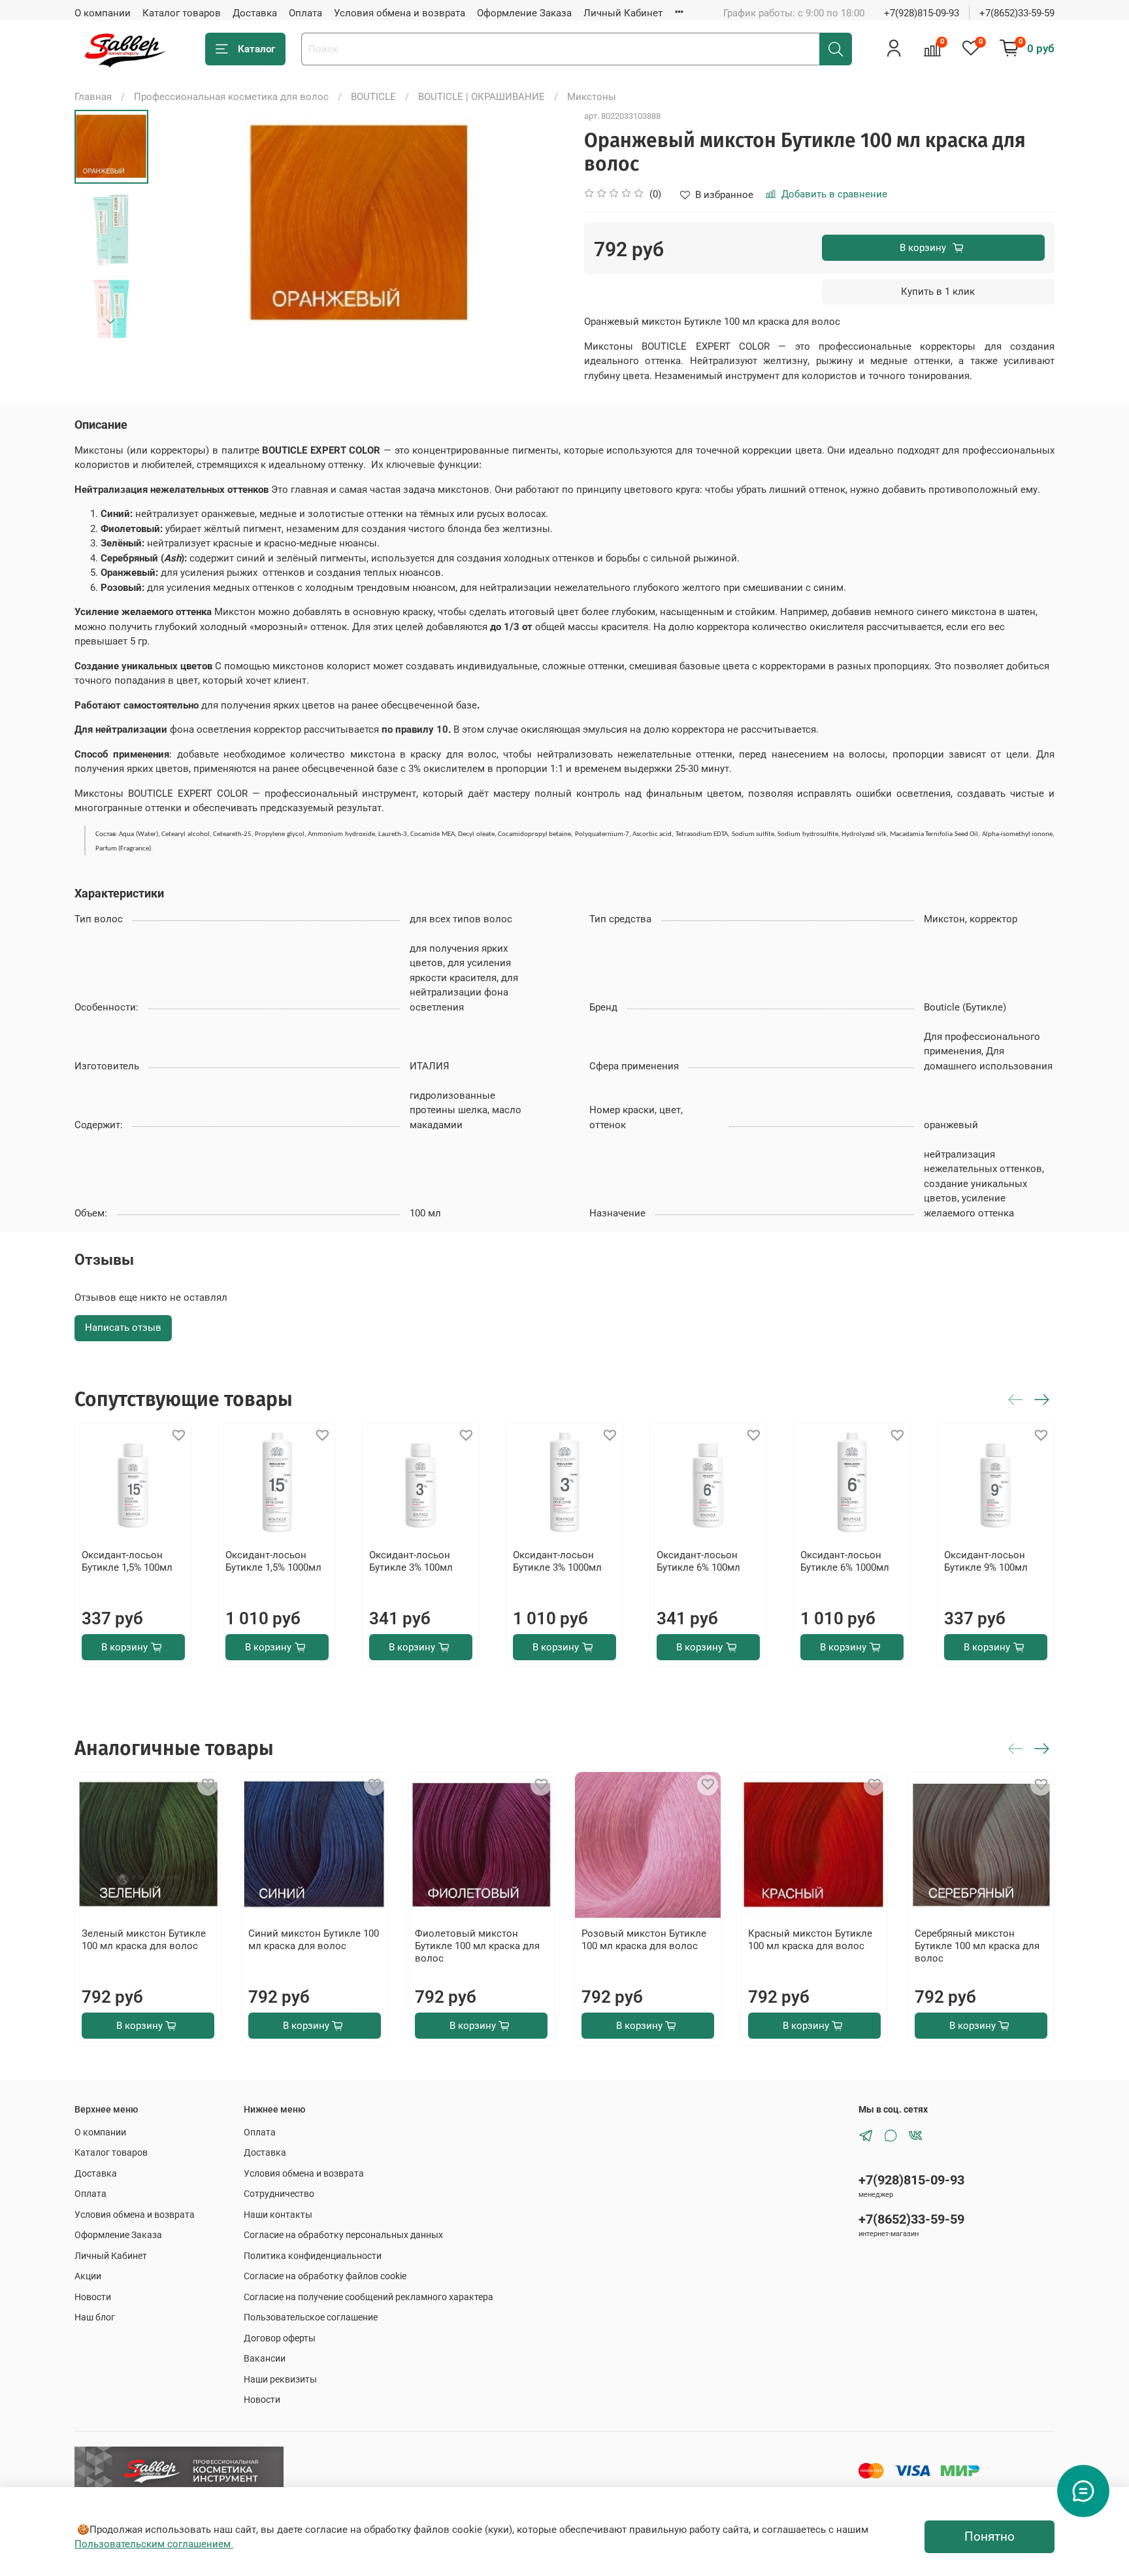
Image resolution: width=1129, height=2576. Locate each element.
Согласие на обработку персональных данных (343, 2235)
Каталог (256, 49)
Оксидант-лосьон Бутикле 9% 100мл (986, 1561)
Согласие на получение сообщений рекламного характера (368, 2297)
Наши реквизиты (280, 2379)
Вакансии (265, 2358)
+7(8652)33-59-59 (1017, 13)
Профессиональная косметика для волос (231, 97)
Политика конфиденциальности (313, 2256)
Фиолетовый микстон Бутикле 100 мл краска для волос (477, 1946)
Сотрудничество (279, 2194)
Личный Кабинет (623, 13)
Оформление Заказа (524, 13)
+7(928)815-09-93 (922, 13)
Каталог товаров (182, 13)
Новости (93, 2297)
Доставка (255, 13)
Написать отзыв (123, 1328)
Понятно (990, 2537)
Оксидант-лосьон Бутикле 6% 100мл (698, 1561)
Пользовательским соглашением (154, 2544)
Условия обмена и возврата (400, 13)
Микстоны (592, 97)
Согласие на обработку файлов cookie (325, 2276)
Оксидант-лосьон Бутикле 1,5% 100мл (127, 1561)
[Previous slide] (179, 224)
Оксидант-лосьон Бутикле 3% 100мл (411, 1561)
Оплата (305, 13)
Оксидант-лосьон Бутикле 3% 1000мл (557, 1561)
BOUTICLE (373, 97)
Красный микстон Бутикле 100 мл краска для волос (810, 1940)
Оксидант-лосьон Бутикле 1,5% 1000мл (273, 1561)
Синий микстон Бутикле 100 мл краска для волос (314, 1940)
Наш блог (95, 2317)
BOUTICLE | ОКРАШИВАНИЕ (482, 97)
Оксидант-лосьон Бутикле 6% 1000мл (845, 1561)
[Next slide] (111, 322)
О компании (103, 13)
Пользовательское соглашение (311, 2317)
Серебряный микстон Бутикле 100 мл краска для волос (977, 1946)
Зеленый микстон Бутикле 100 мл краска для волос (144, 1940)
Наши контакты (278, 2215)
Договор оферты (280, 2338)
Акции (88, 2276)
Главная (93, 97)
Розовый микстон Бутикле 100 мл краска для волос (644, 1940)
